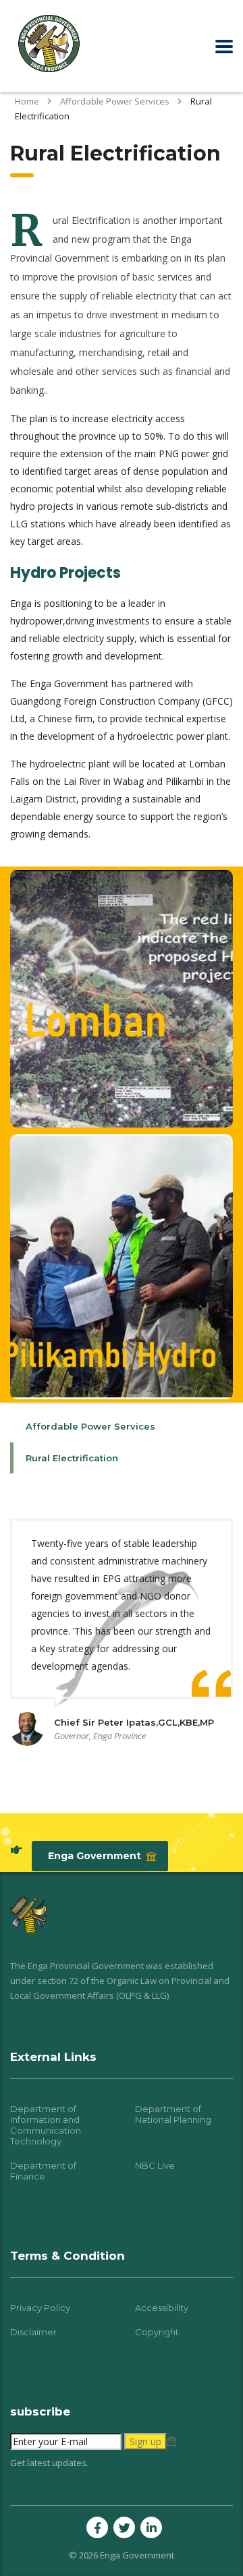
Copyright (157, 2332)
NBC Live (155, 2165)
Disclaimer (33, 2332)
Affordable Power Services (90, 1426)
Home (27, 101)
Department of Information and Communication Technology (46, 2125)
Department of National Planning (173, 2114)
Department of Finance (43, 2171)
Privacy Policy (40, 2308)
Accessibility (162, 2308)
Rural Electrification (72, 1458)
